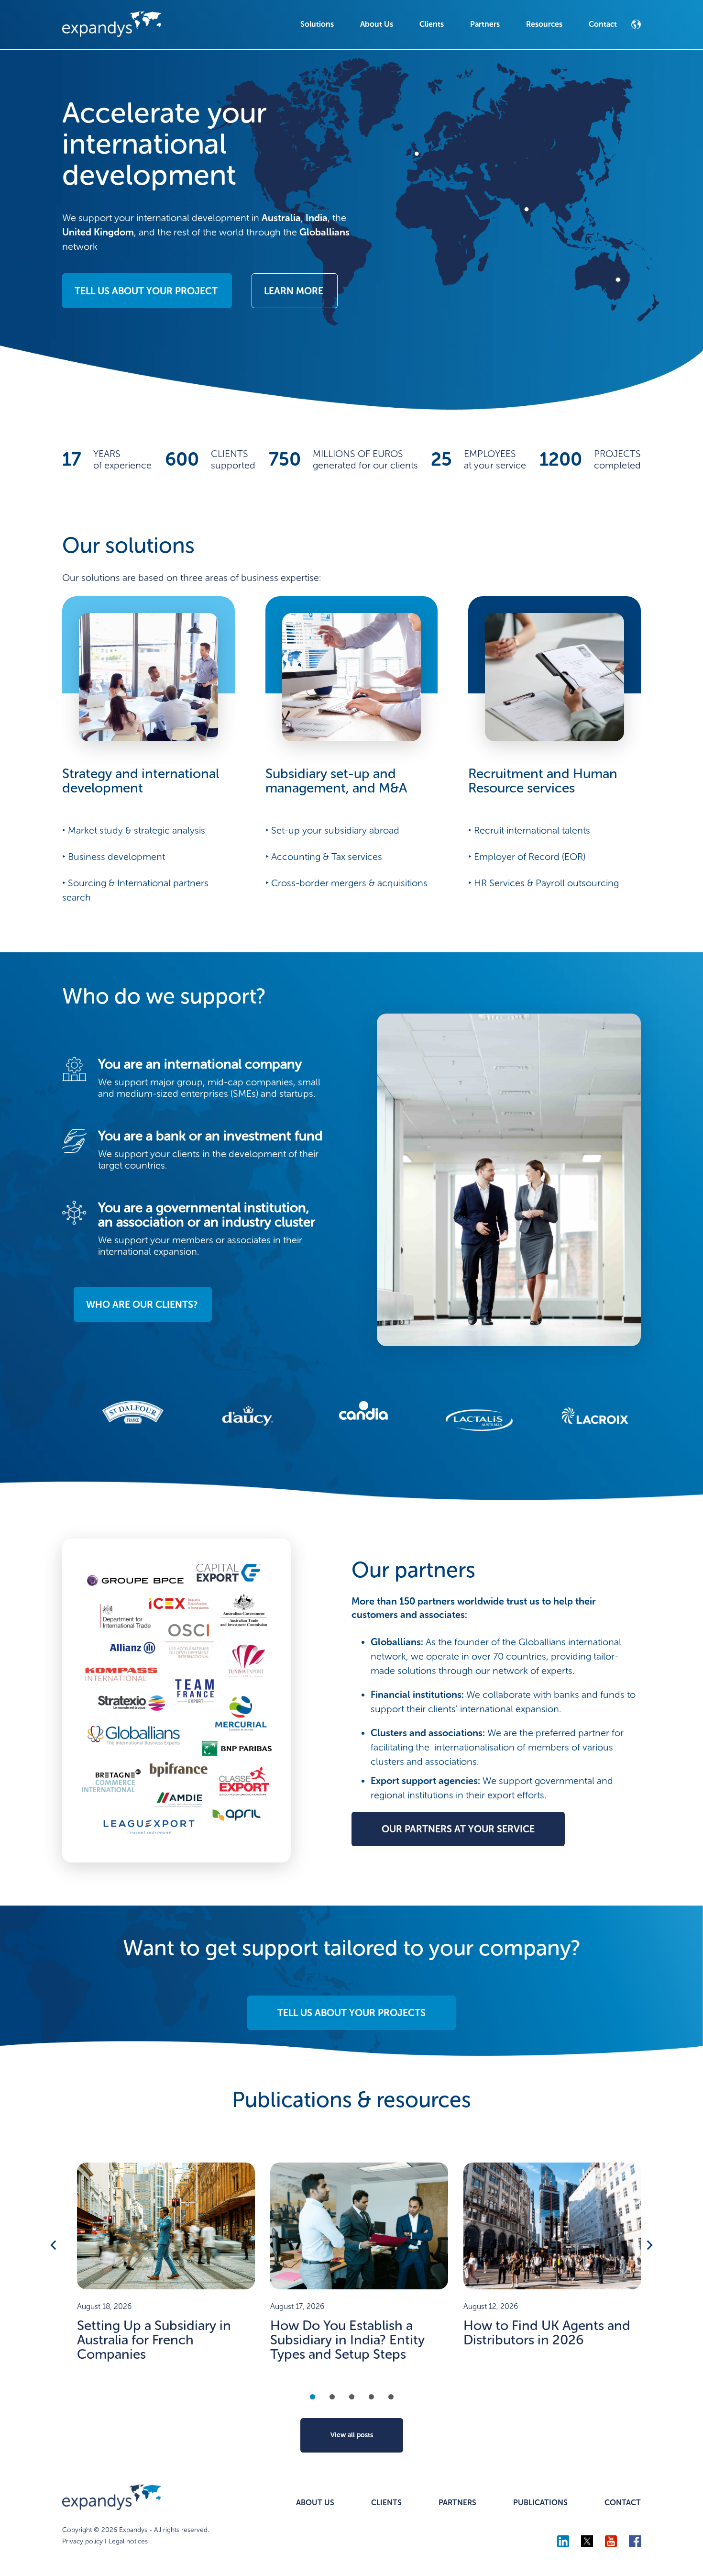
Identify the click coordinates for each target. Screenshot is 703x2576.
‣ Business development (114, 857)
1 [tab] (313, 2397)
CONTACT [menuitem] (623, 2503)
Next (649, 2245)
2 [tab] (332, 2397)
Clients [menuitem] (432, 24)
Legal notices (128, 2541)
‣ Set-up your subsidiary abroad (332, 830)
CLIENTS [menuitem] (386, 2503)
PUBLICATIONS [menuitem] (540, 2503)
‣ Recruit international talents (529, 830)
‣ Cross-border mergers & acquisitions (346, 883)
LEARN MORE (294, 291)
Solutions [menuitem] (317, 24)
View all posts (352, 2435)
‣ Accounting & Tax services (324, 857)
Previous (54, 2245)
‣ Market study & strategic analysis (134, 830)
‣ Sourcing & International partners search (135, 890)
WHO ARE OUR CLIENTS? (142, 1305)
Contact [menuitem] (603, 24)
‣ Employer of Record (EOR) (527, 857)
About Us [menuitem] (377, 24)
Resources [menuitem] (544, 24)
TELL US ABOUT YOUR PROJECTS (351, 2013)
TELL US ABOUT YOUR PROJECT (146, 291)
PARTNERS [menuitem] (457, 2503)
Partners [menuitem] (485, 24)
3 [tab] (352, 2397)
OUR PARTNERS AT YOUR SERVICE (458, 1829)
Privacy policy (82, 2541)
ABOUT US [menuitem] (315, 2503)
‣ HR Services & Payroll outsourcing (544, 883)
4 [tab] (371, 2397)
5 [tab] (391, 2397)
